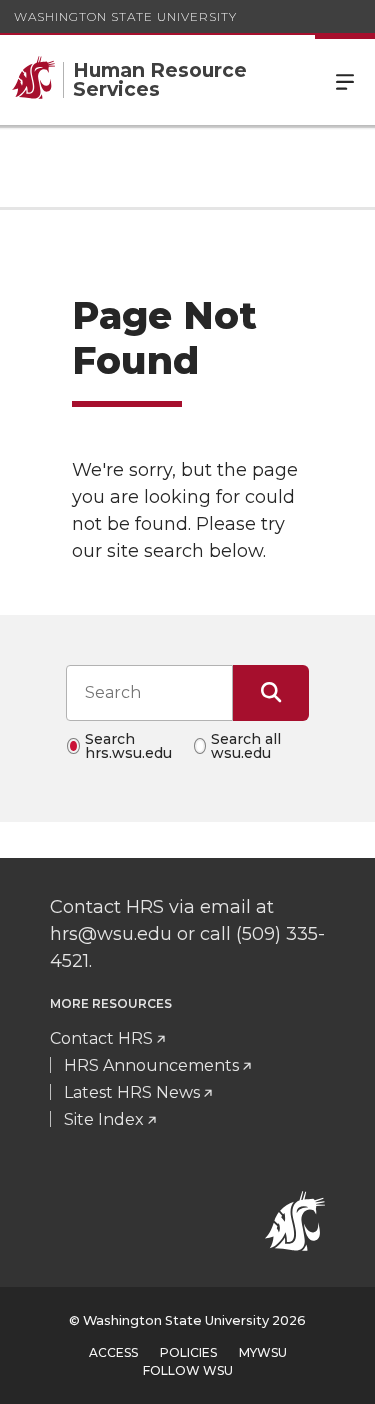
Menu (345, 80)
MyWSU (263, 1352)
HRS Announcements (151, 1065)
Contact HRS (101, 1038)
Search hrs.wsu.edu (128, 746)
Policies (188, 1352)
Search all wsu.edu (246, 746)
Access (113, 1352)
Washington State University (125, 16)
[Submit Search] (271, 693)
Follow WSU (188, 1370)
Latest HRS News (132, 1092)
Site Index (104, 1119)
